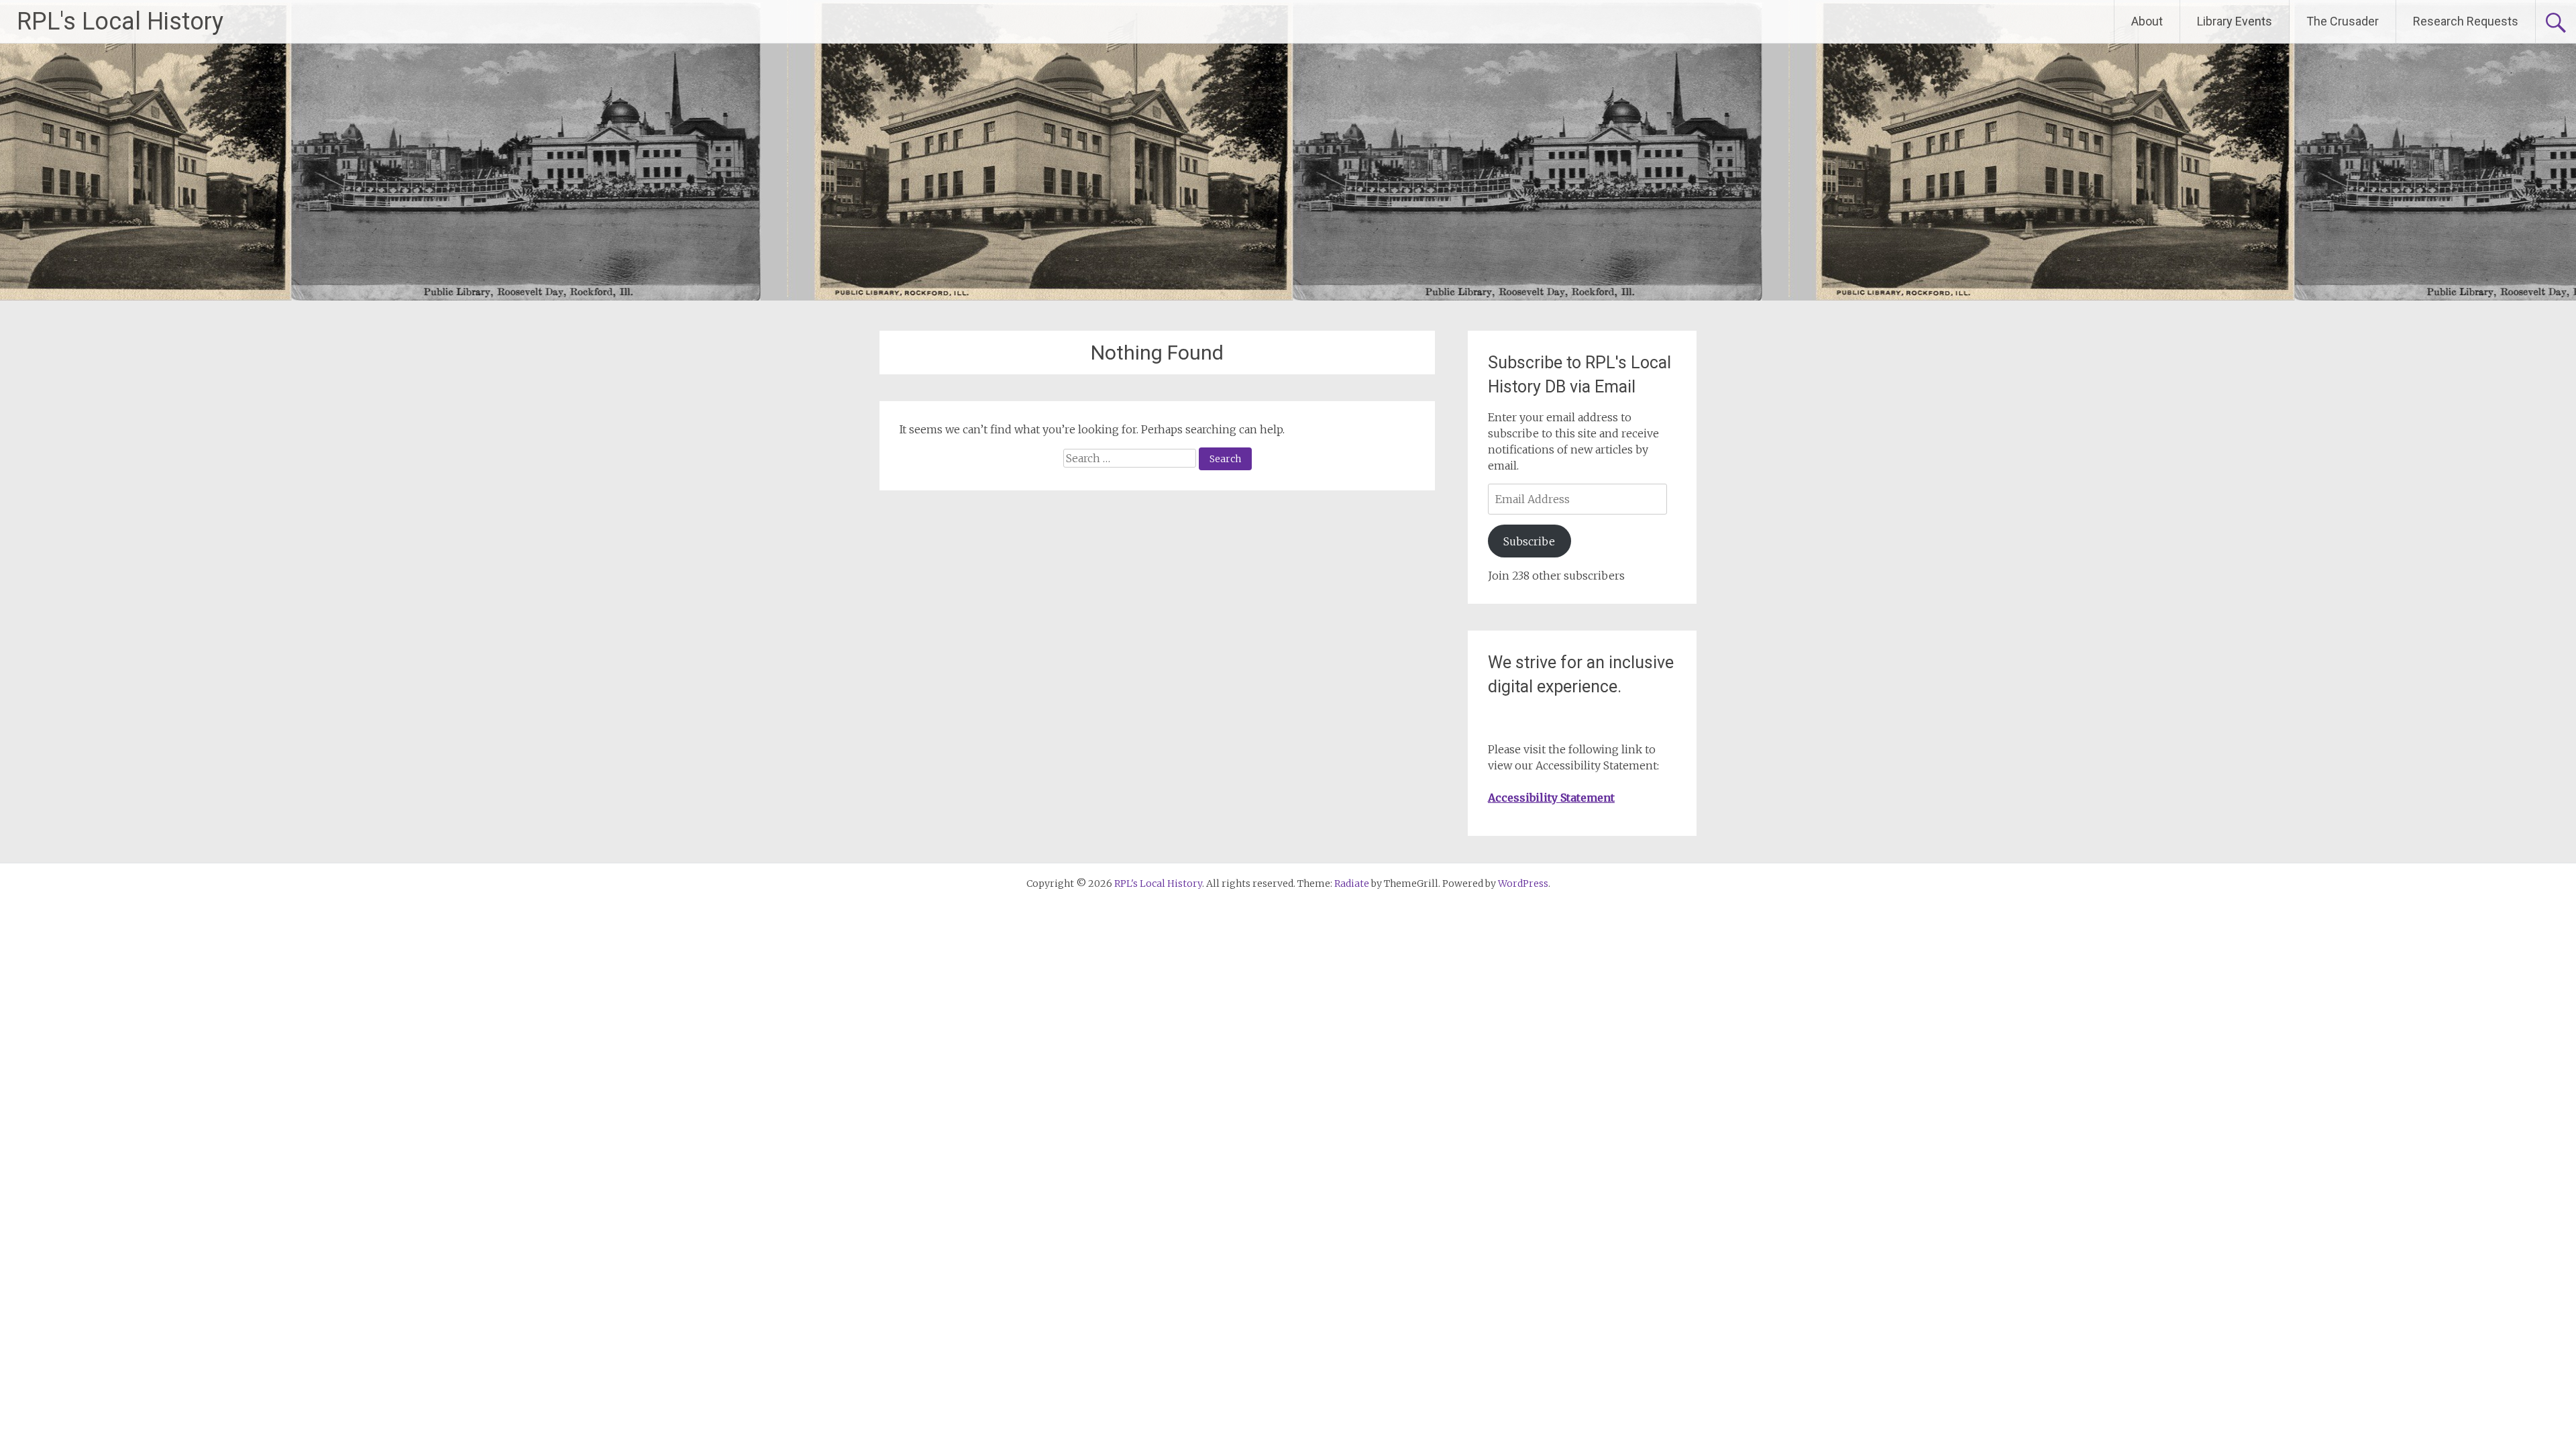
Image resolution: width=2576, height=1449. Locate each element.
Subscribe (1529, 541)
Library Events (2235, 21)
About (2147, 21)
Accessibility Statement (1551, 798)
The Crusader (2343, 21)
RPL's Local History (120, 21)
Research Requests (2466, 21)
